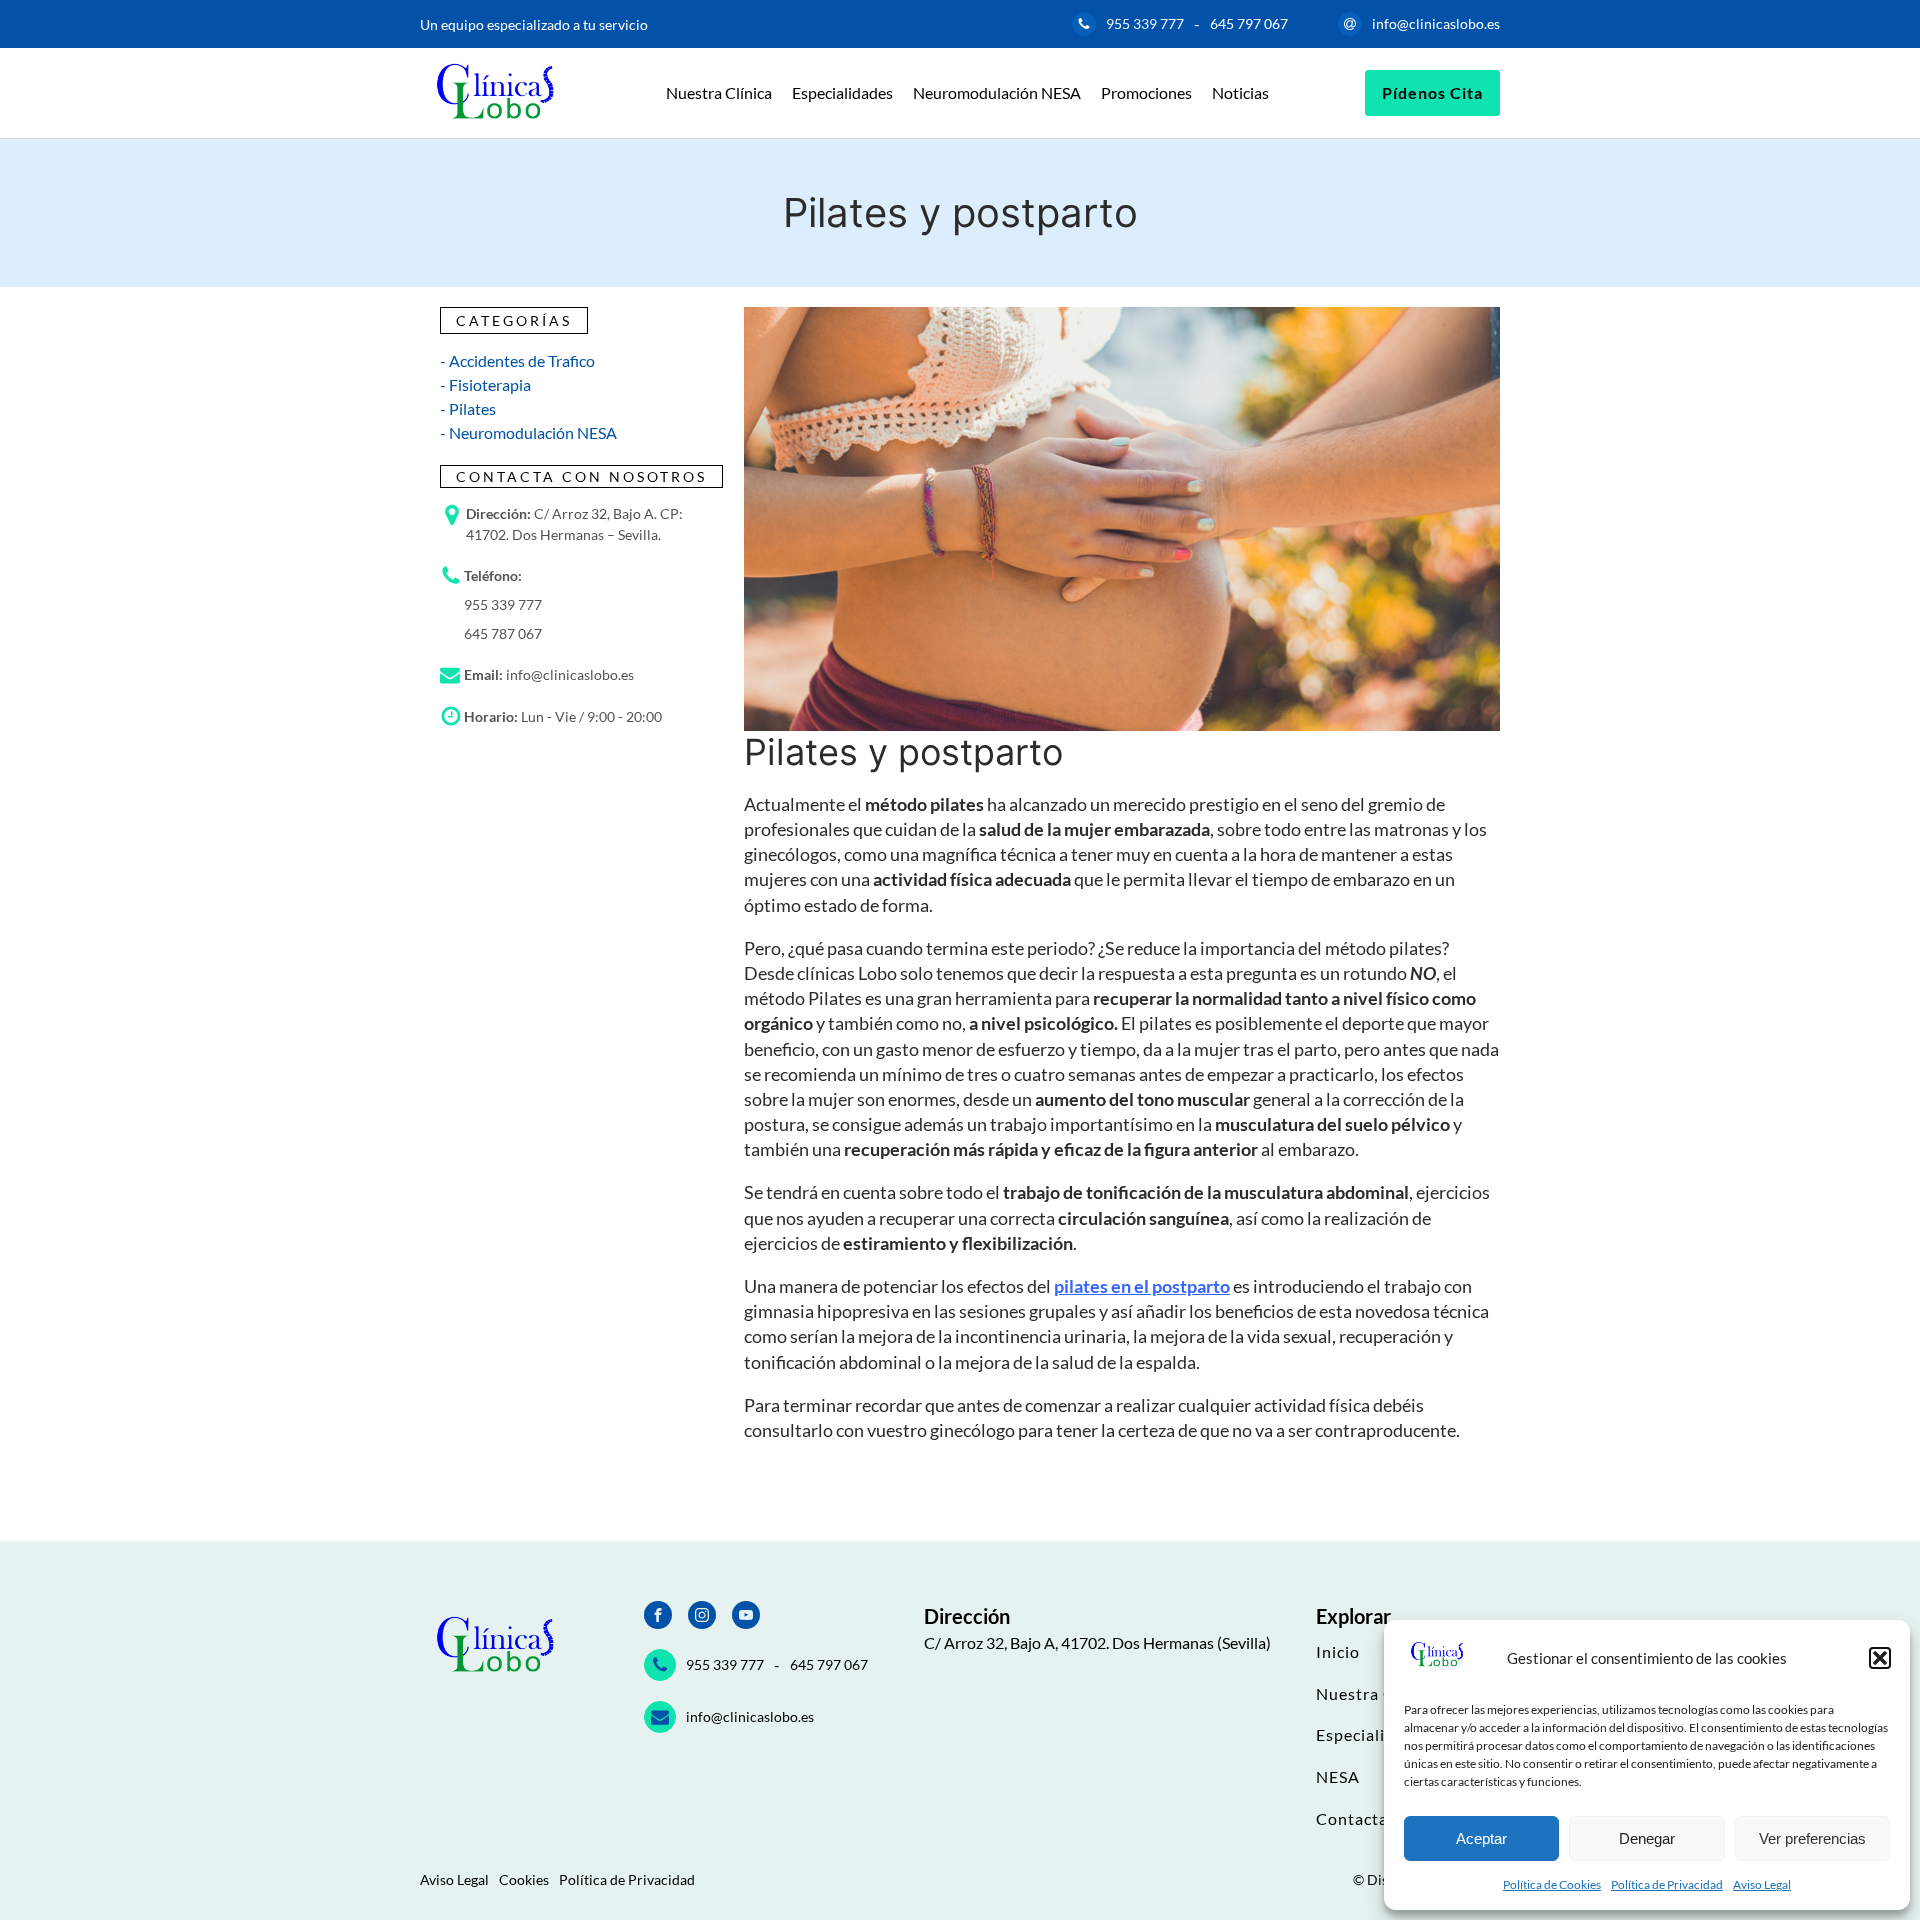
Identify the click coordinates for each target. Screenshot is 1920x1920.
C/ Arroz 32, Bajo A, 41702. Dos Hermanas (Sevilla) (1097, 1642)
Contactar (1355, 1819)
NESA (1338, 1777)
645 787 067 (503, 633)
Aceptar (1481, 1838)
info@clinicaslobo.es (1436, 23)
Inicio (1338, 1652)
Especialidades (842, 92)
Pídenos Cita (1432, 92)
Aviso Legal (1762, 1884)
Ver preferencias (1812, 1838)
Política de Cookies (1552, 1884)
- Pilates (468, 408)
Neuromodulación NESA (997, 92)
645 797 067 (1249, 23)
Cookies (524, 1879)
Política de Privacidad (1667, 1884)
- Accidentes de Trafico (517, 360)
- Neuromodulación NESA (528, 432)
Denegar (1647, 1838)
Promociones (1146, 92)
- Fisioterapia (485, 384)
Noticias (1240, 92)
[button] (1880, 1658)
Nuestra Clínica (719, 92)
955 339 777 (1145, 23)
